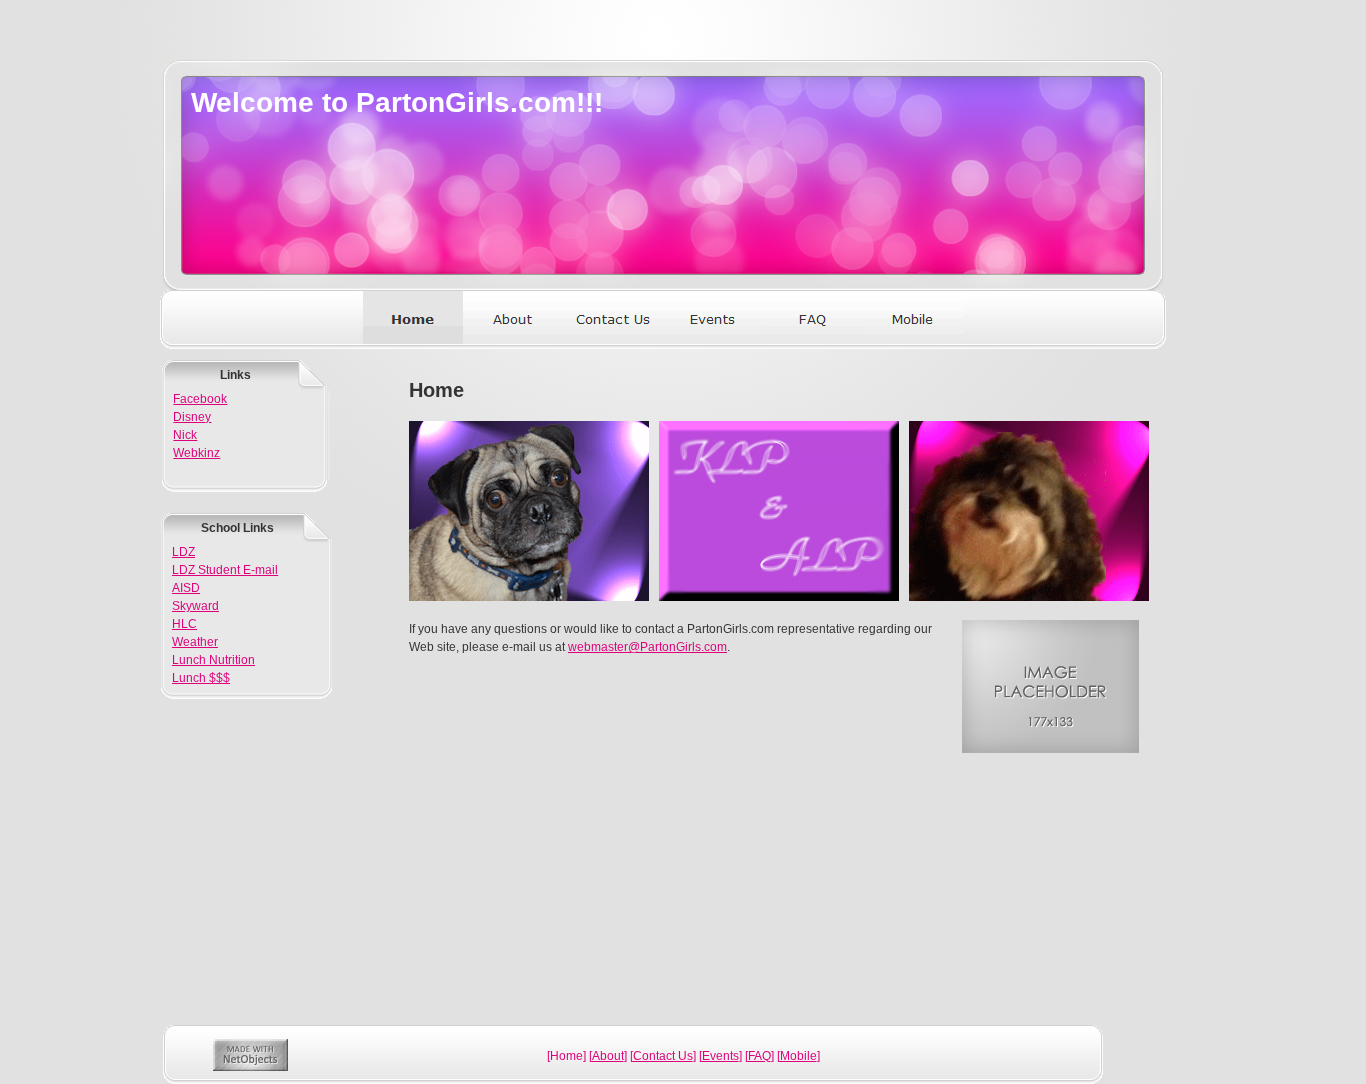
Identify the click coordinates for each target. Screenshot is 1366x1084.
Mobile (798, 1056)
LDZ (183, 552)
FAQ (759, 1056)
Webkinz (196, 453)
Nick (185, 435)
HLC (184, 624)
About (608, 1056)
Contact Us (663, 1056)
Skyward (195, 606)
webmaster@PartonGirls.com (647, 647)
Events (720, 1056)
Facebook (200, 399)
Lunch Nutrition (213, 660)
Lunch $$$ (201, 678)
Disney (192, 417)
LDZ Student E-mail (225, 570)
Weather (195, 642)
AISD (186, 588)
